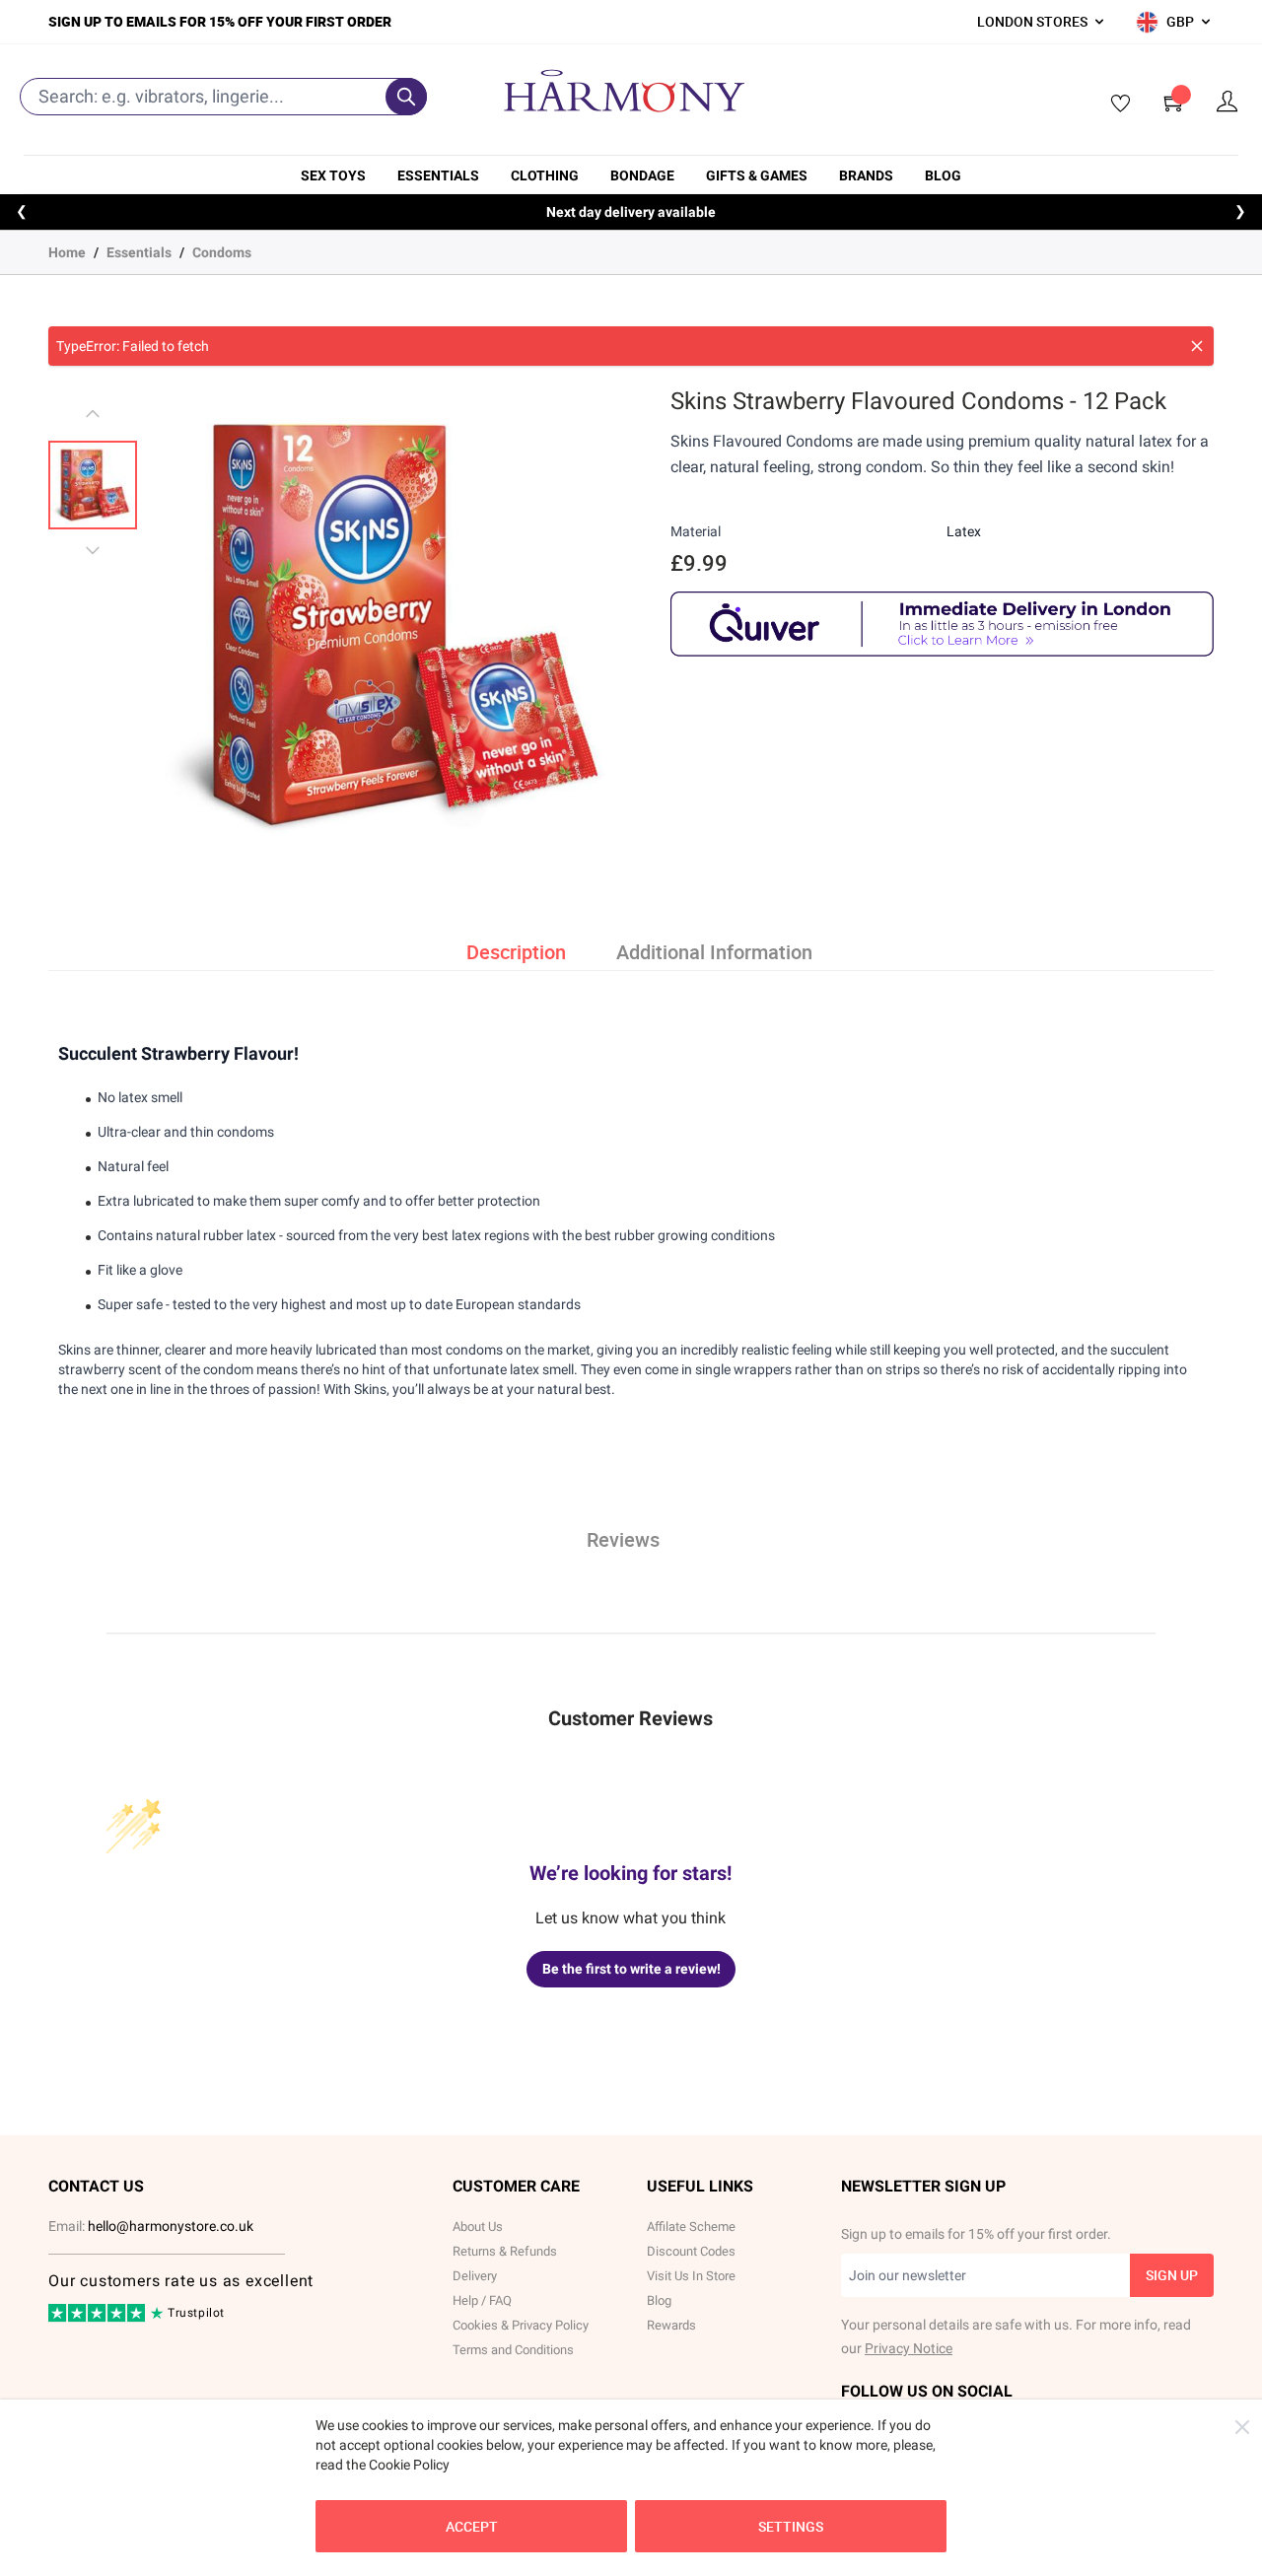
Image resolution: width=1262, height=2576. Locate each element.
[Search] (406, 97)
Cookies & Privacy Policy (521, 2325)
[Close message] (1197, 346)
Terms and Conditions (513, 2350)
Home (67, 252)
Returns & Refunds (505, 2251)
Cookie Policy (409, 2465)
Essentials (438, 175)
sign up (1172, 2275)
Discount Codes (691, 2251)
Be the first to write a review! (631, 1969)
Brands (866, 175)
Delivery (475, 2276)
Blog (943, 175)
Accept (472, 2526)
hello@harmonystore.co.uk (171, 2226)
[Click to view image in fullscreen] (392, 625)
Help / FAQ (482, 2300)
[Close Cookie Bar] (1242, 2427)
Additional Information (714, 952)
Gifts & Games (757, 175)
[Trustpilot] (98, 2318)
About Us (478, 2227)
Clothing (545, 175)
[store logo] (624, 91)
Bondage (642, 175)
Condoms (222, 252)
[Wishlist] (1114, 104)
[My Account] (1227, 102)
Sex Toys (333, 175)
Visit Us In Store (691, 2276)
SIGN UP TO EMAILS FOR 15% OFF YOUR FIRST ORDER (220, 21)
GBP (1180, 21)
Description (516, 952)
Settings (791, 2526)
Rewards (671, 2325)
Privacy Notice (909, 2348)
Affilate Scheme (691, 2227)
